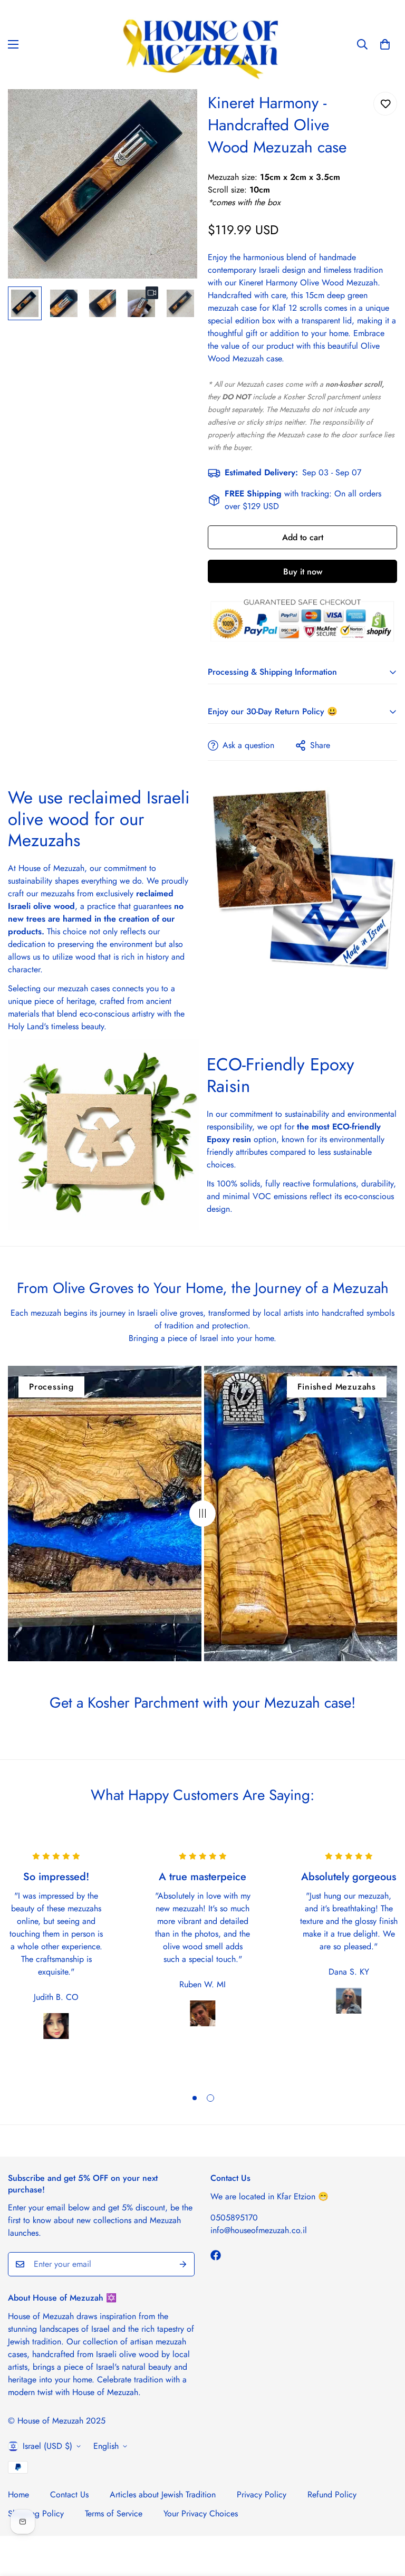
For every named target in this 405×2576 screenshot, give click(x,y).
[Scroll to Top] (384, 2518)
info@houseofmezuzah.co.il (259, 2230)
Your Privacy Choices (201, 2513)
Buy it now (303, 572)
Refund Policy (332, 2494)
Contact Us (69, 2494)
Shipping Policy (36, 2513)
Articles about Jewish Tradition (163, 2494)
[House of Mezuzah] (203, 45)
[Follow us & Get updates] (216, 2255)
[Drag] (202, 1514)
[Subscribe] (183, 2264)
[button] (385, 44)
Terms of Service (114, 2513)
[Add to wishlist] (385, 104)
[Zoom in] (175, 112)
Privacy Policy (262, 2494)
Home (18, 2494)
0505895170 (234, 2218)
